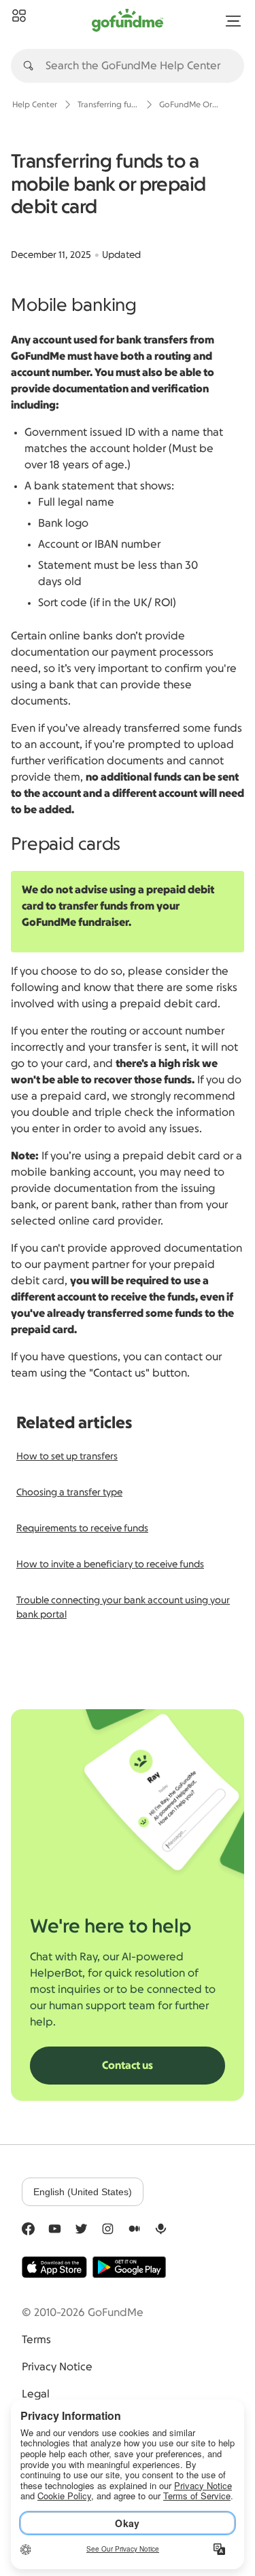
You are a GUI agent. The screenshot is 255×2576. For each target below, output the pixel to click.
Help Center (35, 105)
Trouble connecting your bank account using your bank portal (123, 1608)
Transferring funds (108, 105)
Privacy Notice (57, 2367)
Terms (36, 2340)
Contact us (128, 2066)
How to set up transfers (67, 1457)
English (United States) (83, 2192)
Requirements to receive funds (82, 1529)
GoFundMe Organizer (190, 105)
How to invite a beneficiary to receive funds (110, 1565)
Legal (36, 2394)
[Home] (19, 16)
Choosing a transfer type (69, 1493)
